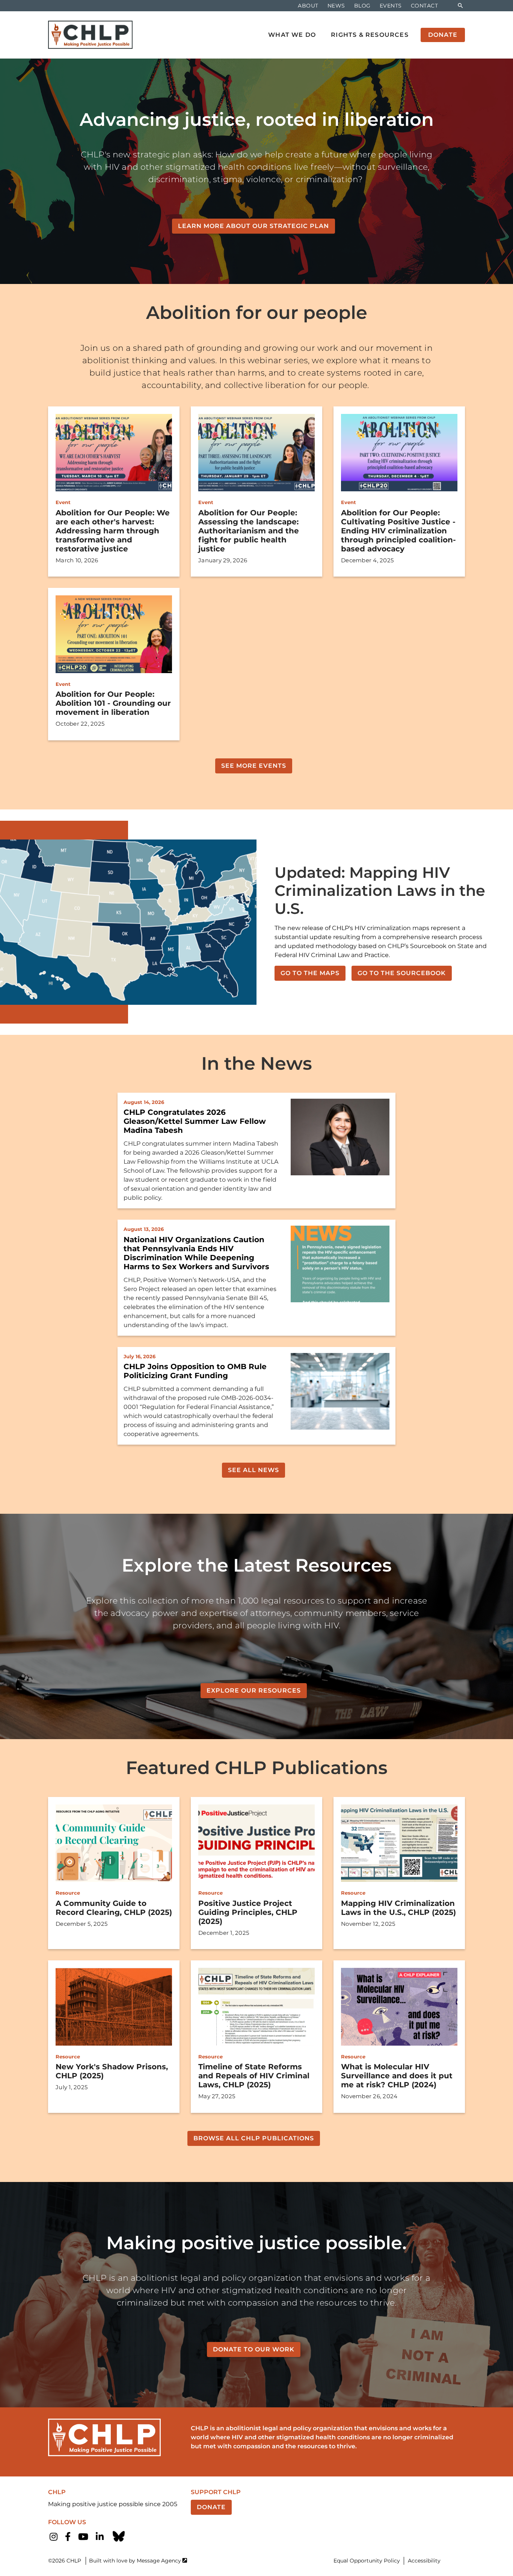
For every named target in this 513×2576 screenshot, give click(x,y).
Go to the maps (310, 973)
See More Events (254, 766)
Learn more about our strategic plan (253, 226)
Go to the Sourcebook (402, 973)
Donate (211, 2507)
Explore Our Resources (254, 1690)
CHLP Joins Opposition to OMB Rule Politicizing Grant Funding (195, 1371)
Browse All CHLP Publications (254, 2138)
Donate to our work (254, 2349)
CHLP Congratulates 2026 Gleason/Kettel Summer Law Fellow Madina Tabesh (195, 1121)
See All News (253, 1470)
